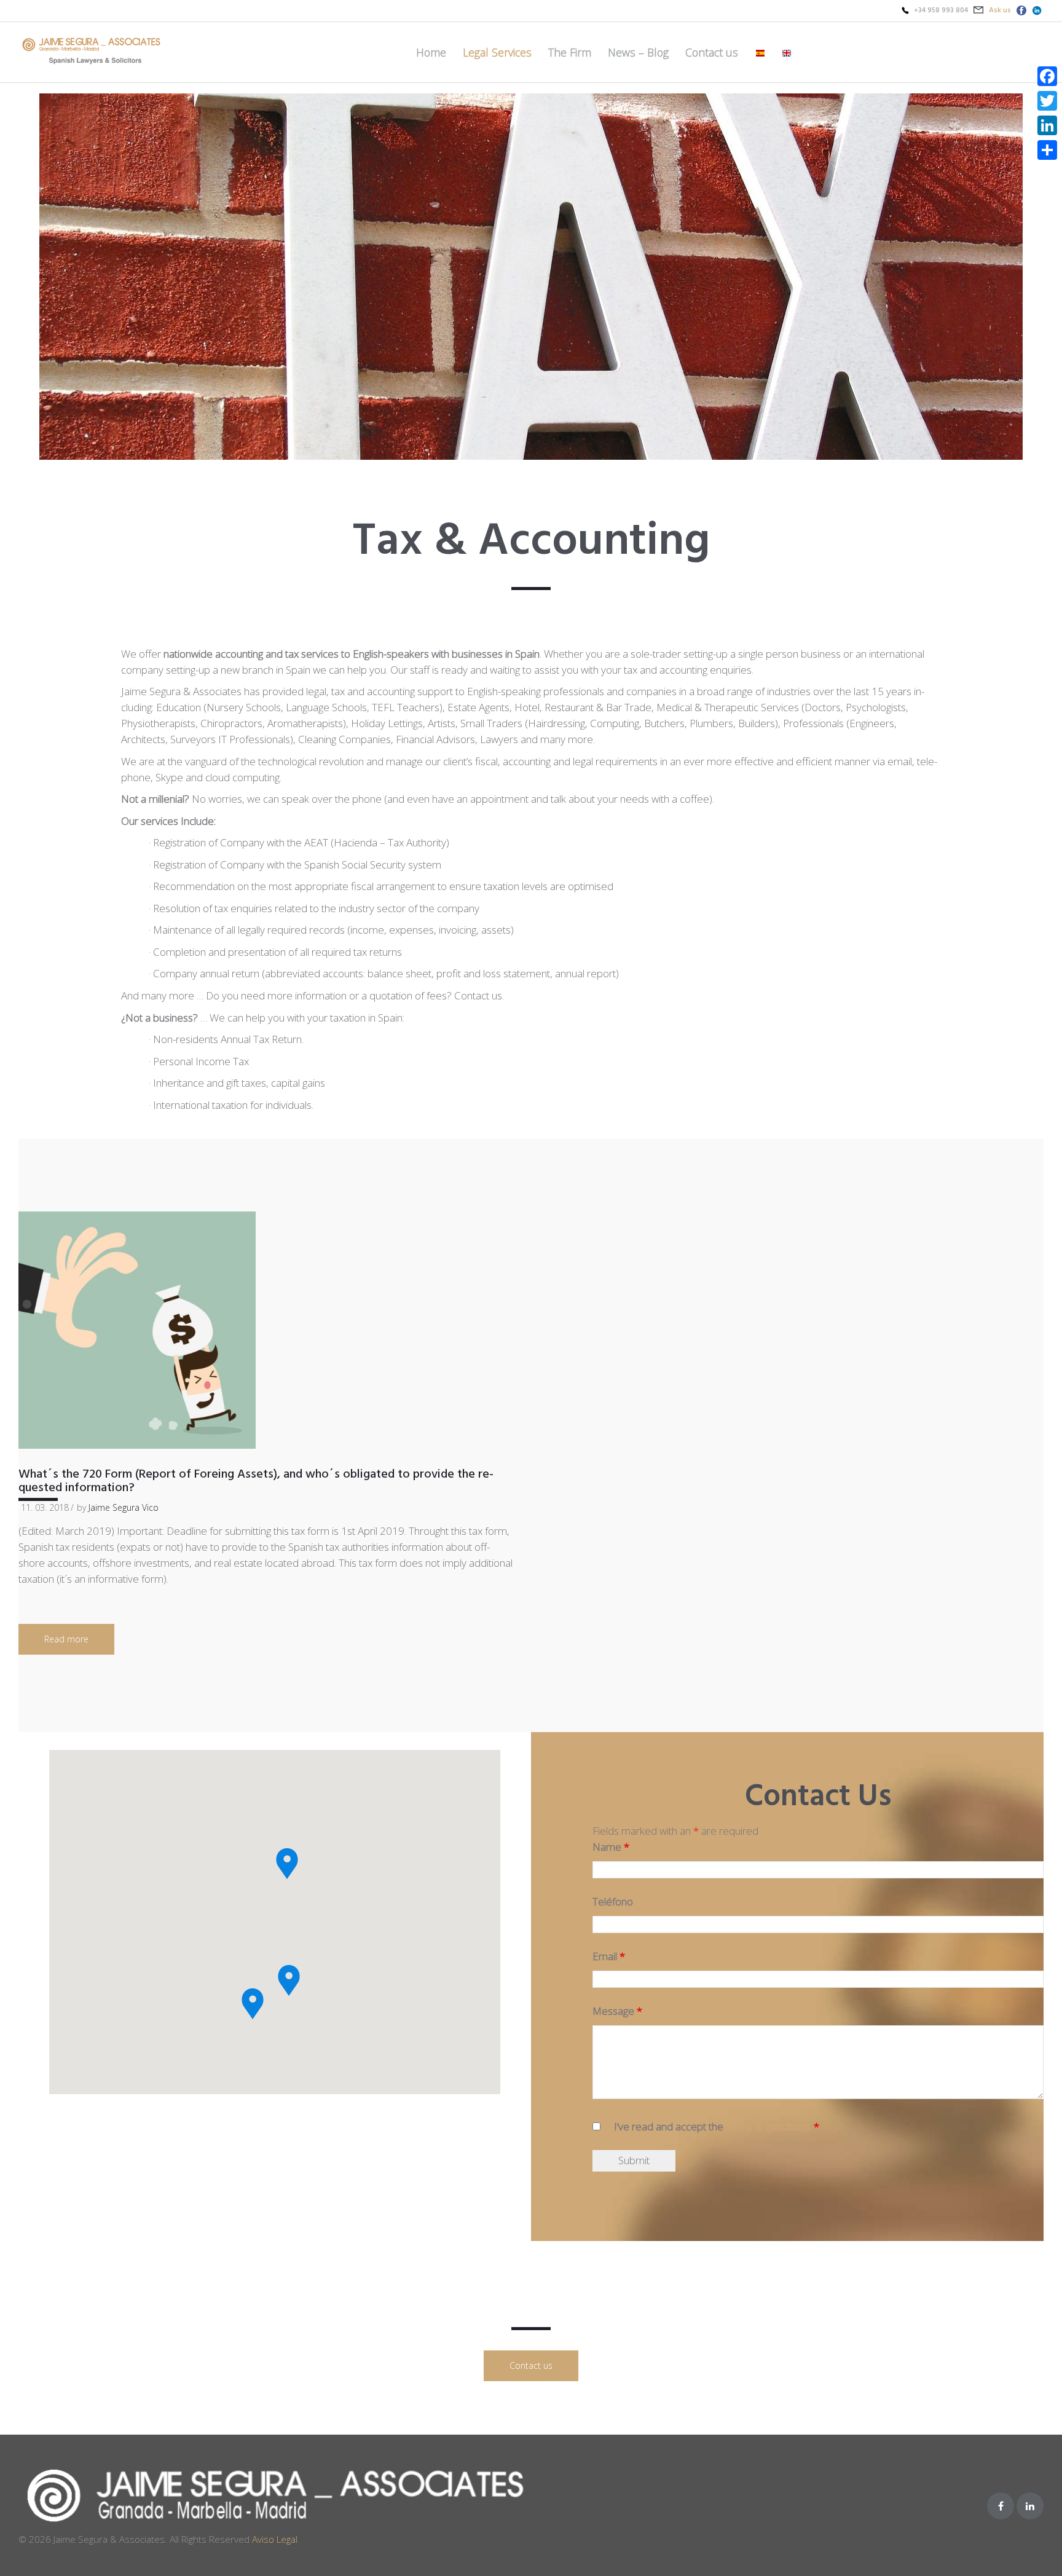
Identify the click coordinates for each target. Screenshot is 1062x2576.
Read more (66, 1639)
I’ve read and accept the (717, 2126)
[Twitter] (1047, 101)
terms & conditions (769, 2126)
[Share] (1047, 150)
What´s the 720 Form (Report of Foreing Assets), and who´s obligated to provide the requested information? (256, 1481)
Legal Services (497, 52)
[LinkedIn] (1047, 125)
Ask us (1000, 10)
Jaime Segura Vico (124, 1507)
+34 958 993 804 (941, 10)
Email (609, 1956)
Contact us (712, 52)
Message (617, 2011)
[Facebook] (1001, 2506)
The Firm (570, 52)
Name (611, 1847)
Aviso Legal (275, 2539)
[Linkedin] (1030, 2506)
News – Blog (638, 52)
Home (431, 52)
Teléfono (613, 1901)
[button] (253, 2004)
